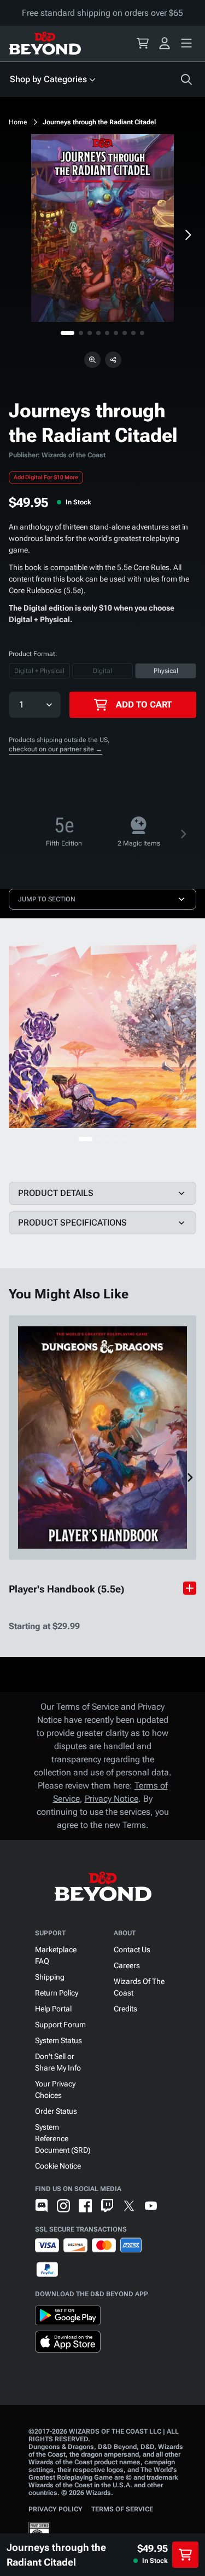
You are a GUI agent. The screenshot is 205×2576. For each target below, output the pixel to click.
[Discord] (42, 2206)
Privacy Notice (112, 1799)
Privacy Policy (55, 2509)
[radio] (39, 671)
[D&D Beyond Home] (45, 43)
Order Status (56, 2111)
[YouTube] (151, 2206)
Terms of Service (122, 2509)
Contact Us (132, 1950)
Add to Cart (144, 705)
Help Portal (53, 2009)
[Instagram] (63, 2206)
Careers (127, 1965)
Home (18, 122)
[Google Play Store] (68, 2318)
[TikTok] (173, 2206)
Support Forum (60, 2025)
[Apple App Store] (68, 2344)
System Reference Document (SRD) (63, 2138)
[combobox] (20, 705)
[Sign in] (165, 43)
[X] (129, 2206)
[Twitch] (107, 2206)
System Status (58, 2040)
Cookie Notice (58, 2166)
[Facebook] (85, 2206)
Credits (125, 2009)
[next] (188, 235)
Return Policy (57, 1993)
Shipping (50, 1977)
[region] (102, 228)
